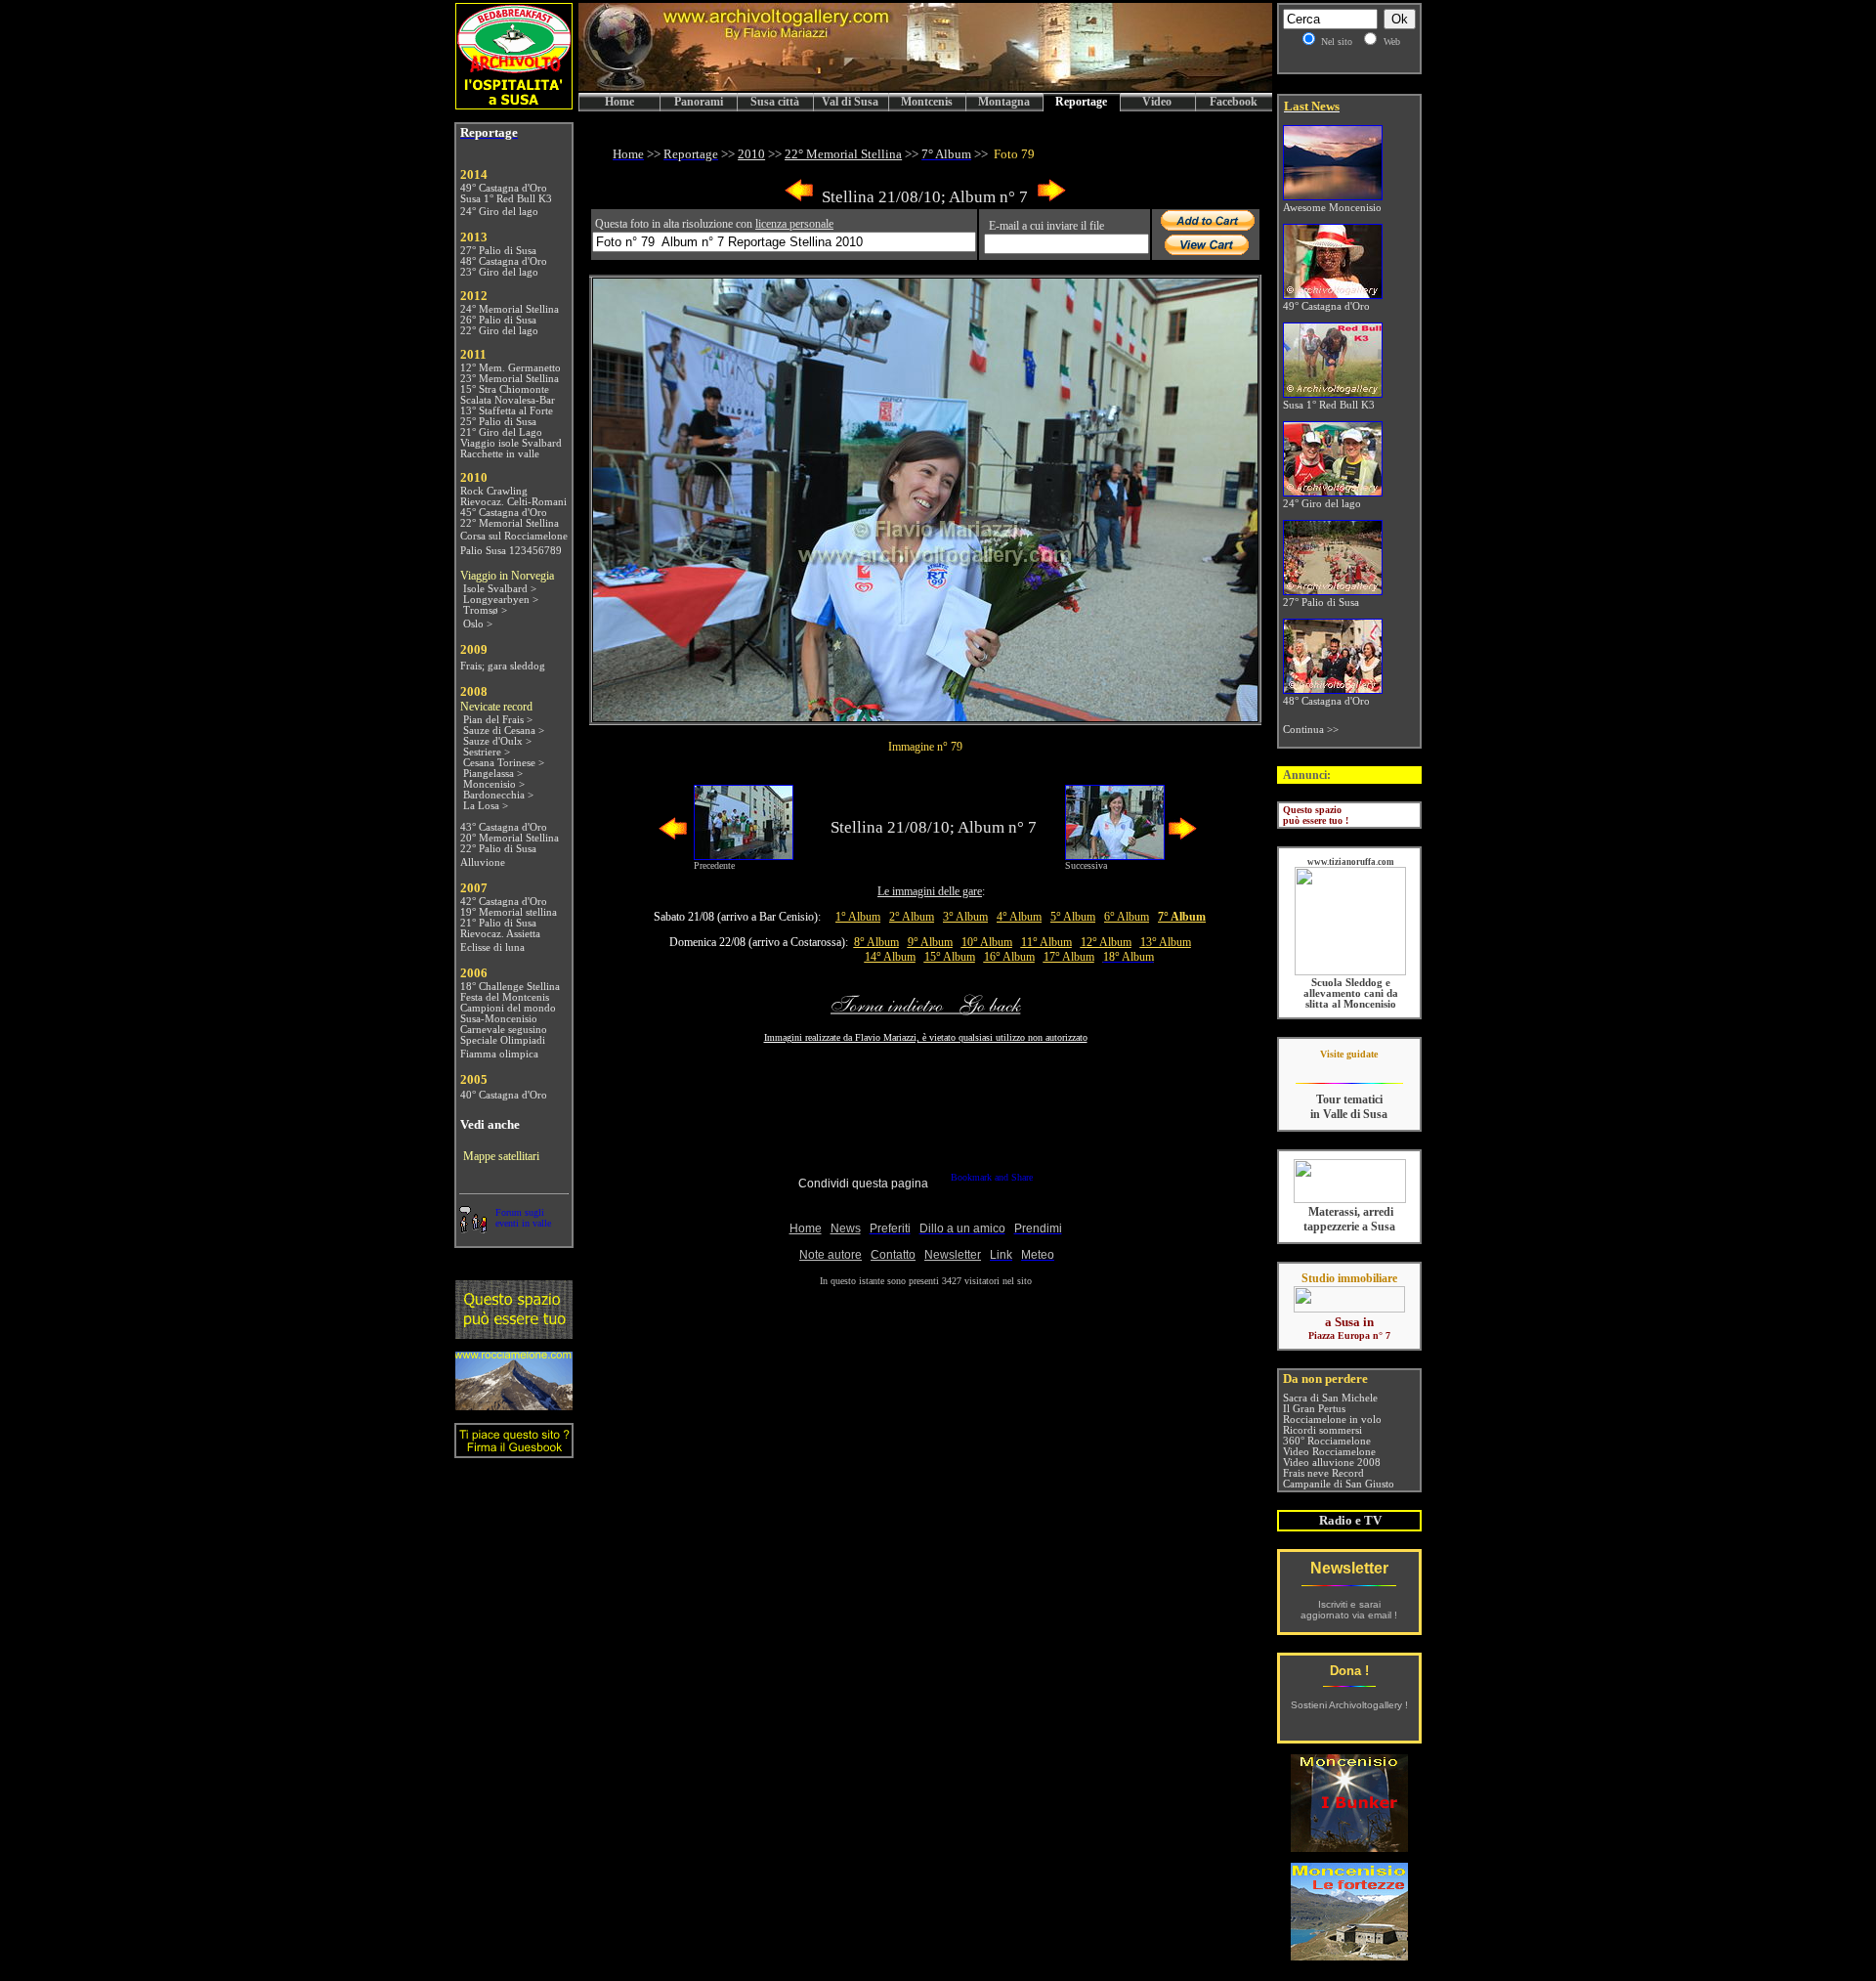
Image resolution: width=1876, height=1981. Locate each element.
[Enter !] (514, 1334)
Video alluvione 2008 (1332, 1463)
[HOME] (925, 87)
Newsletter (1349, 1568)
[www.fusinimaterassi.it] (1350, 1200)
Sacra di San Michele (1330, 1398)
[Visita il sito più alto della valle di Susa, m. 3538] (514, 1405)
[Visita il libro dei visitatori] (514, 1450)
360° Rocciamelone (1327, 1441)
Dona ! (1349, 1671)
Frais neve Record (1323, 1473)
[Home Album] (925, 716)
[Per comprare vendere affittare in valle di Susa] (1349, 1309)
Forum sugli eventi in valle (523, 1218)
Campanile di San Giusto (1339, 1484)
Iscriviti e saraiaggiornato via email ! (1349, 1610)
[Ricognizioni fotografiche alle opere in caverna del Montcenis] (1349, 1847)
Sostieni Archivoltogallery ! (1349, 1705)
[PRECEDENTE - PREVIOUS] (799, 198)
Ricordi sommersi (1322, 1430)
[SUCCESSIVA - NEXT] (1051, 198)
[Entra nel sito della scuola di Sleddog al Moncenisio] (1350, 972)
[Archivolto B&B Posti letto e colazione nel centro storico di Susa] (514, 104)
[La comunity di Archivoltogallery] (473, 1228)
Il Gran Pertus (1314, 1409)
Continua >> (1311, 730)
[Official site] (1349, 1069)
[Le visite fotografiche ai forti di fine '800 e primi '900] (1349, 1955)
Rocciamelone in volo (1332, 1420)
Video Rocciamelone (1329, 1452)
